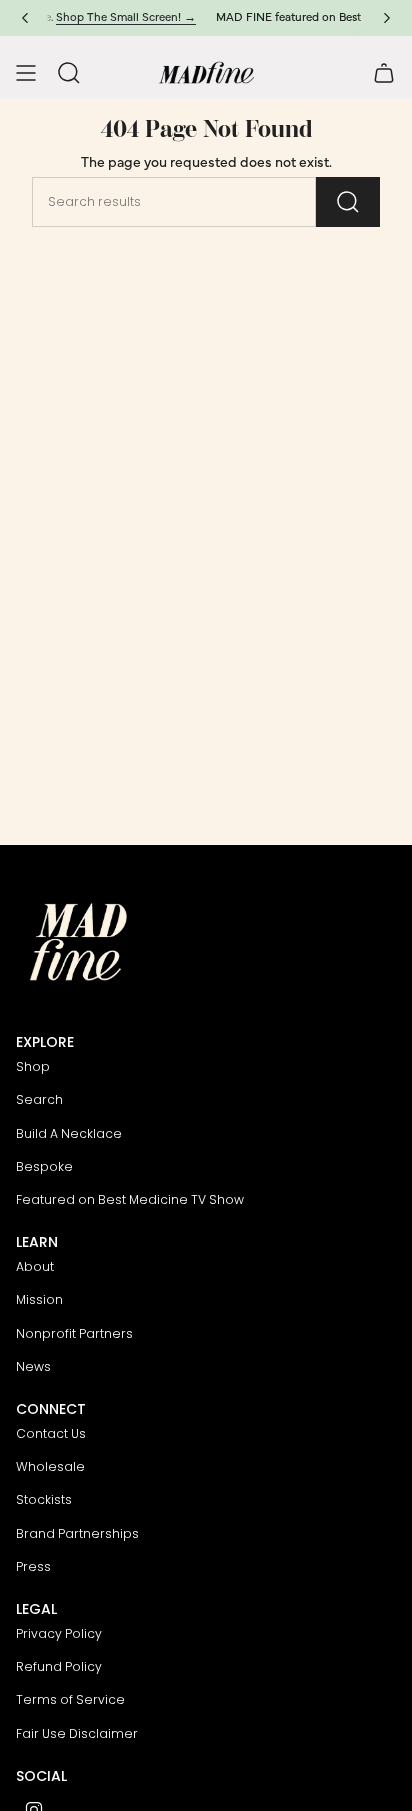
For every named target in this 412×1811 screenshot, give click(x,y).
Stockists (44, 1499)
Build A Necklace (69, 1133)
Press (33, 1566)
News (33, 1366)
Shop (33, 1066)
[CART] (384, 73)
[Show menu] (26, 73)
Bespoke (44, 1166)
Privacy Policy (59, 1633)
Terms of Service (70, 1699)
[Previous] (25, 18)
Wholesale (50, 1466)
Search (39, 1099)
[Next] (387, 18)
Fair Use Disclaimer (77, 1733)
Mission (39, 1299)
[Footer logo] (78, 942)
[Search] (348, 202)
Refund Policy (59, 1666)
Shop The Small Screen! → (106, 17)
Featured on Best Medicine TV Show (130, 1199)
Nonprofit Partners (74, 1333)
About (35, 1266)
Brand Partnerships (77, 1533)
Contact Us (51, 1433)
